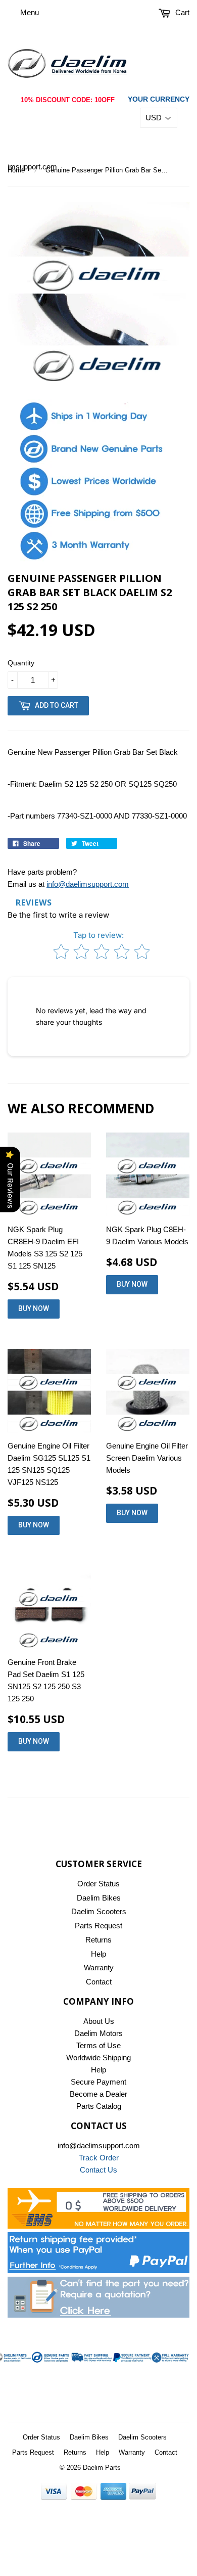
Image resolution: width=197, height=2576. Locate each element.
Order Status (98, 1884)
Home (16, 170)
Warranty (99, 1968)
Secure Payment (98, 2082)
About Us (99, 2021)
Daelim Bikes (99, 1898)
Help (98, 1954)
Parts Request (98, 1926)
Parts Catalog (99, 2106)
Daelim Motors (98, 2033)
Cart (181, 12)
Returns (98, 1940)
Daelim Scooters (99, 1911)
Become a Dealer (98, 2094)
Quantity (21, 663)
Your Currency (159, 99)
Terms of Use (98, 2045)
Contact (99, 1982)
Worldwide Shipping (98, 2058)
